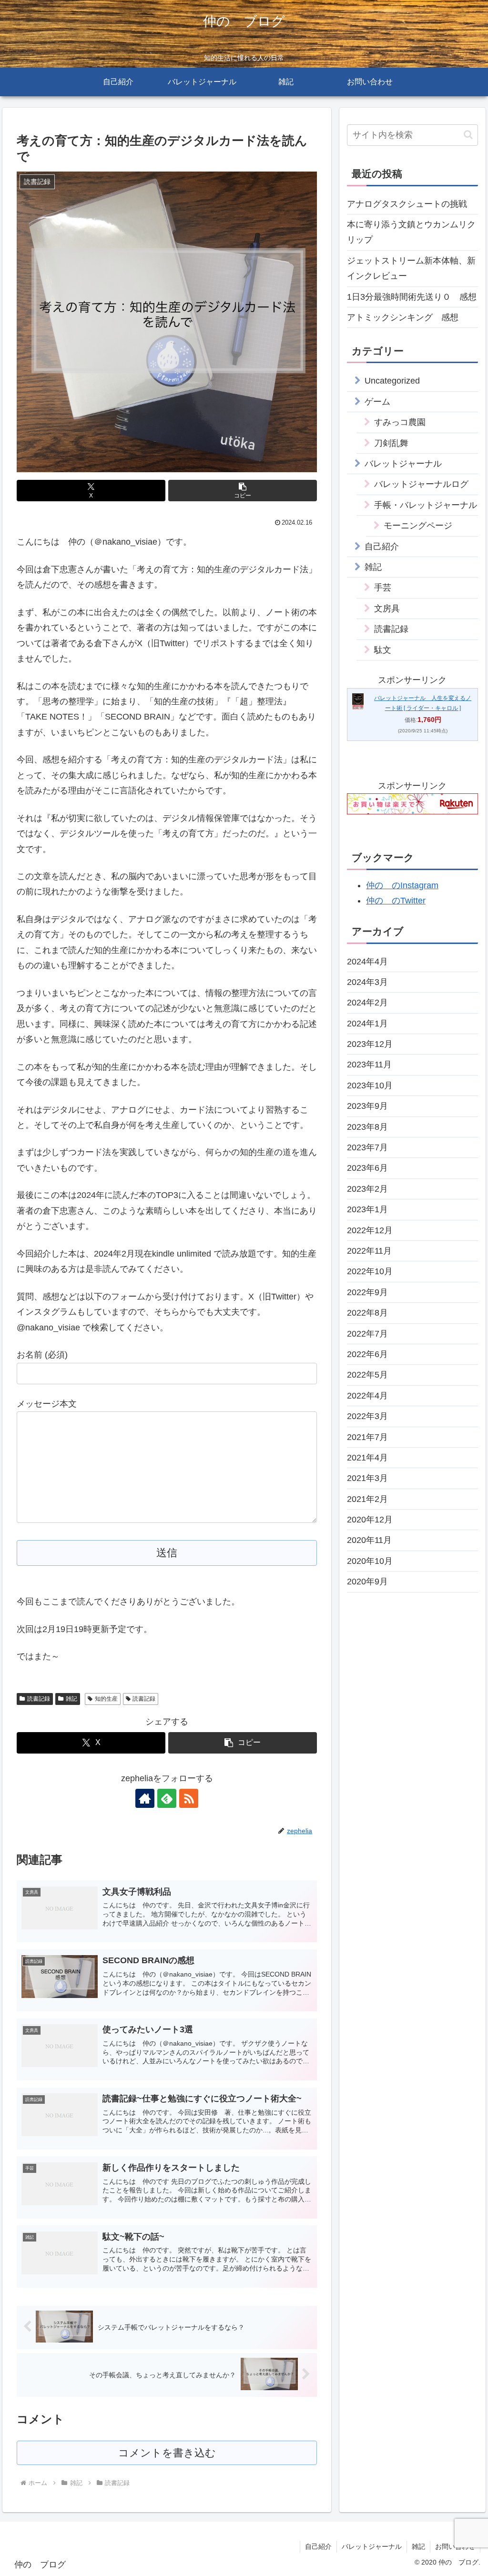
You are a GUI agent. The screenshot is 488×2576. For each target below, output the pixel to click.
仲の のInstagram (402, 885)
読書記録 (39, 1699)
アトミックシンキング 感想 (403, 317)
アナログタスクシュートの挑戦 (407, 204)
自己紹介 (318, 2546)
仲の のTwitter (396, 901)
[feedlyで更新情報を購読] (167, 1798)
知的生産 (106, 1699)
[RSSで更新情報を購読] (189, 1798)
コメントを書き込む (167, 2453)
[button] (243, 491)
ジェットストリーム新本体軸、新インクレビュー (411, 268)
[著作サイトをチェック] (145, 1798)
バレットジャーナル (372, 2546)
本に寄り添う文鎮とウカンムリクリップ (411, 232)
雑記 (71, 1699)
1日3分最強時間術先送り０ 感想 (412, 297)
